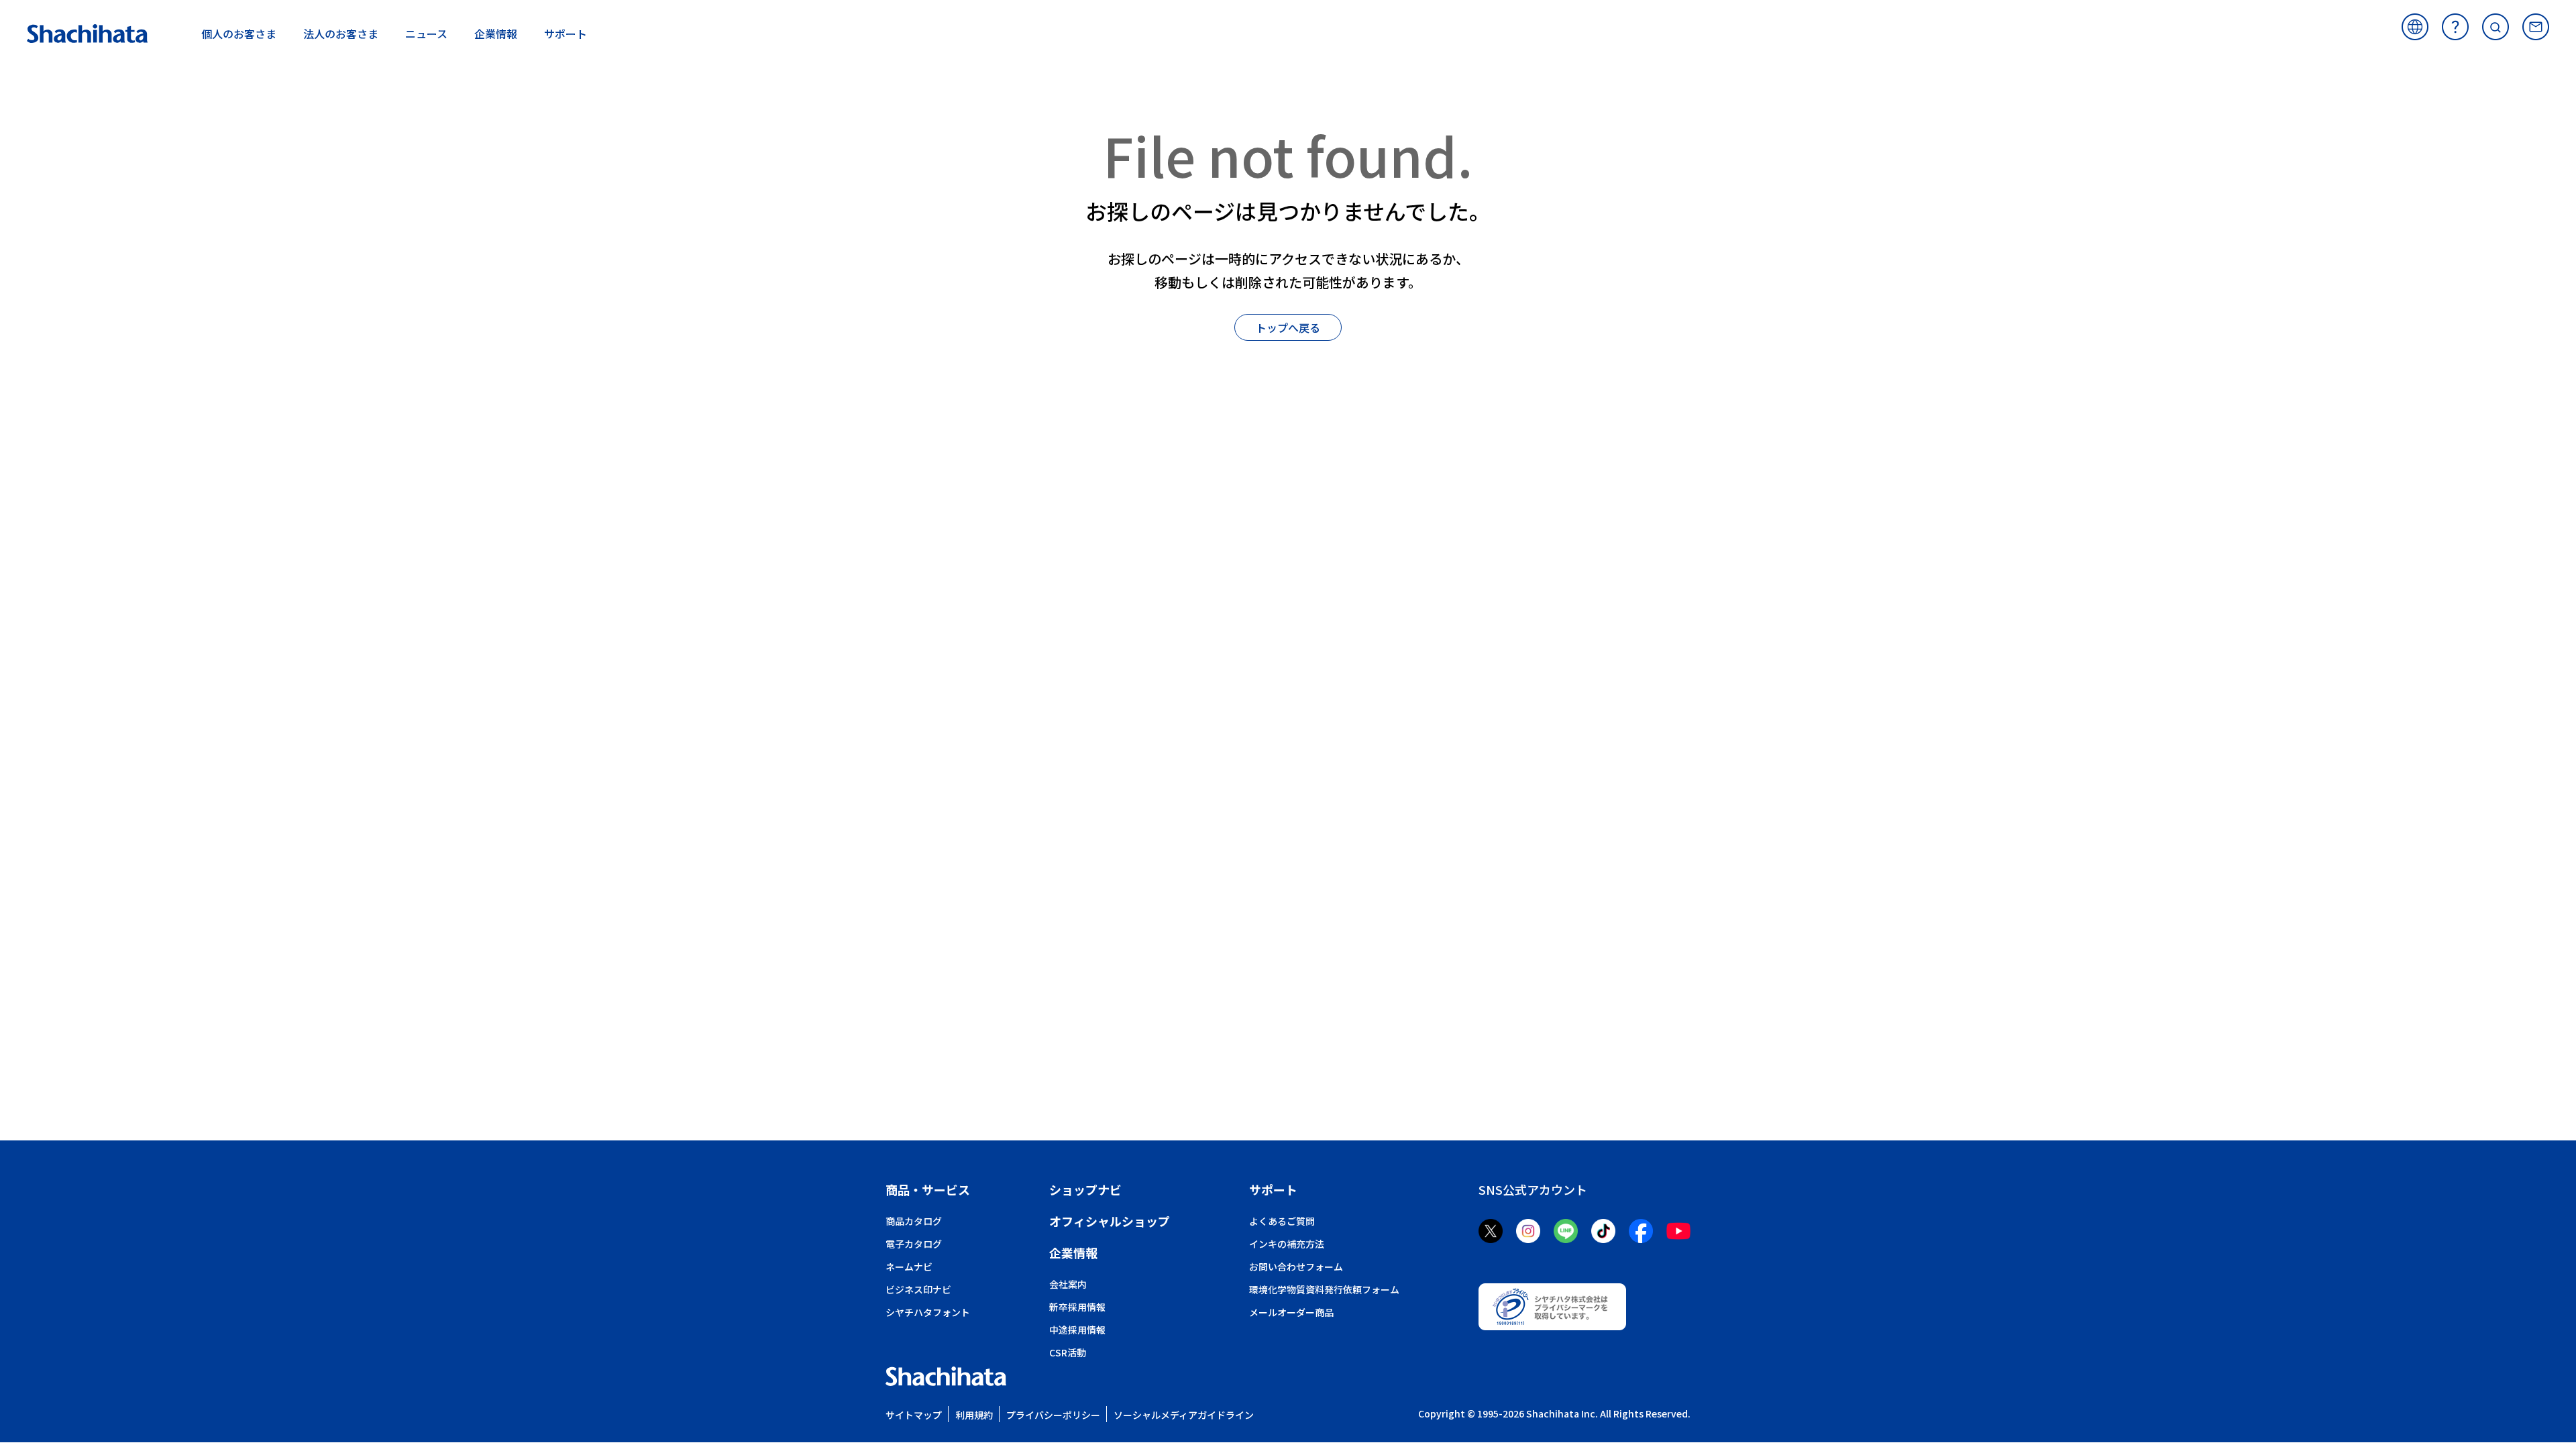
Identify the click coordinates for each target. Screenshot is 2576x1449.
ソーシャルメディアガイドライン (1184, 1415)
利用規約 (974, 1415)
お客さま (239, 34)
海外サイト (2415, 27)
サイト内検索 (2495, 27)
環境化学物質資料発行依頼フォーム (1324, 1289)
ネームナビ (909, 1267)
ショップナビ (1085, 1189)
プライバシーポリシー (1053, 1415)
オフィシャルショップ (1110, 1221)
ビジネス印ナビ (918, 1289)
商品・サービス (928, 1189)
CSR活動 (1068, 1352)
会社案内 (1068, 1284)
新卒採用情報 (1077, 1307)
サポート (1273, 1189)
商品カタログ (914, 1221)
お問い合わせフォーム (1296, 1267)
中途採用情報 (1077, 1330)
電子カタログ (914, 1244)
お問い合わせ (2536, 27)
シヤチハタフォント (928, 1312)
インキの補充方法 (1287, 1244)
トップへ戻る (1288, 327)
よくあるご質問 (2455, 27)
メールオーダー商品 (1291, 1312)
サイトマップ (914, 1415)
